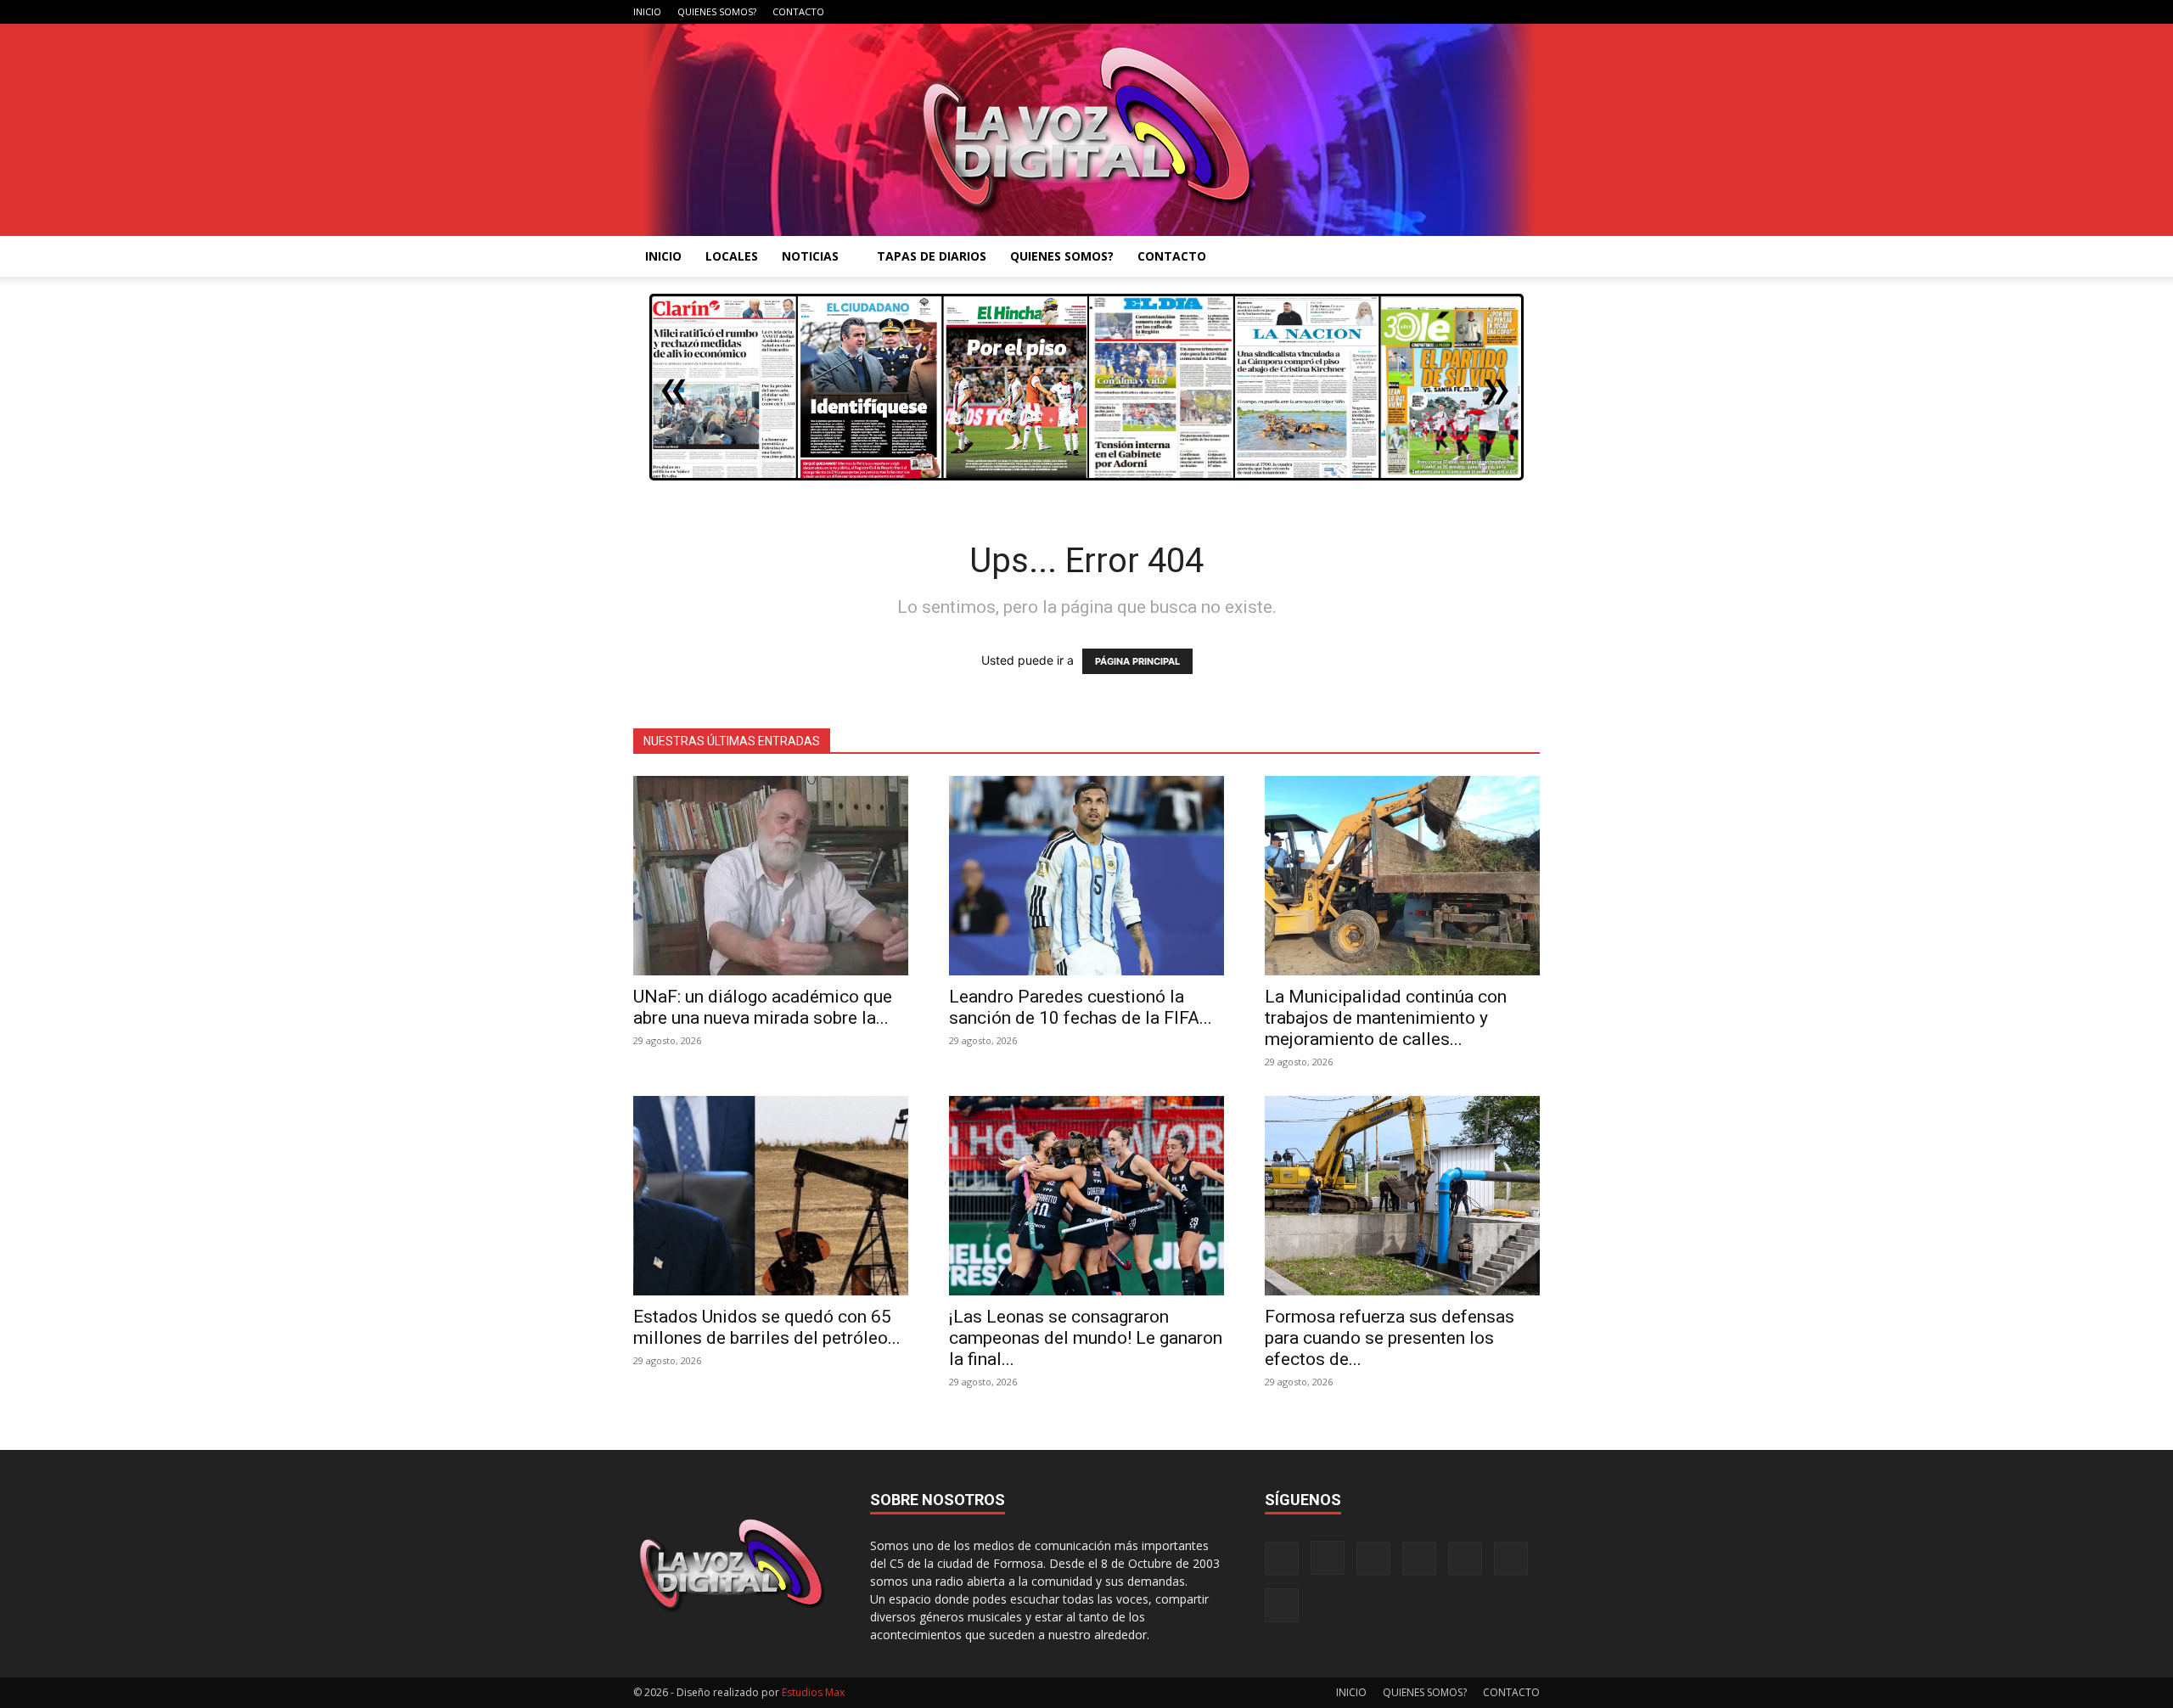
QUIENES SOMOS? (717, 11)
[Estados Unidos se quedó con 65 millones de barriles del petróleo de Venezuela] (771, 1196)
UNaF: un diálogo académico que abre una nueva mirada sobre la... (763, 1007)
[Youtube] (1527, 12)
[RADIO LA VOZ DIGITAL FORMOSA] (1087, 130)
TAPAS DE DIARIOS (932, 256)
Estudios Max (813, 1692)
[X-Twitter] (1471, 12)
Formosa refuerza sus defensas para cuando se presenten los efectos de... (1390, 1338)
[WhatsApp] (1499, 12)
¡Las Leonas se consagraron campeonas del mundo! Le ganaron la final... (1086, 1338)
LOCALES (732, 256)
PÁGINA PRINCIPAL (1137, 661)
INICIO (647, 11)
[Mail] (1415, 12)
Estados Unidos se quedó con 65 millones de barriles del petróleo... (767, 1327)
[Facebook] (1359, 12)
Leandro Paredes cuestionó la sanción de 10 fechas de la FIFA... (1081, 1007)
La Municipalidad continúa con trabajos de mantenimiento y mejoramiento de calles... (1386, 1018)
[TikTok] (1443, 12)
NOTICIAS (810, 256)
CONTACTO (798, 11)
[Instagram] (1387, 12)
